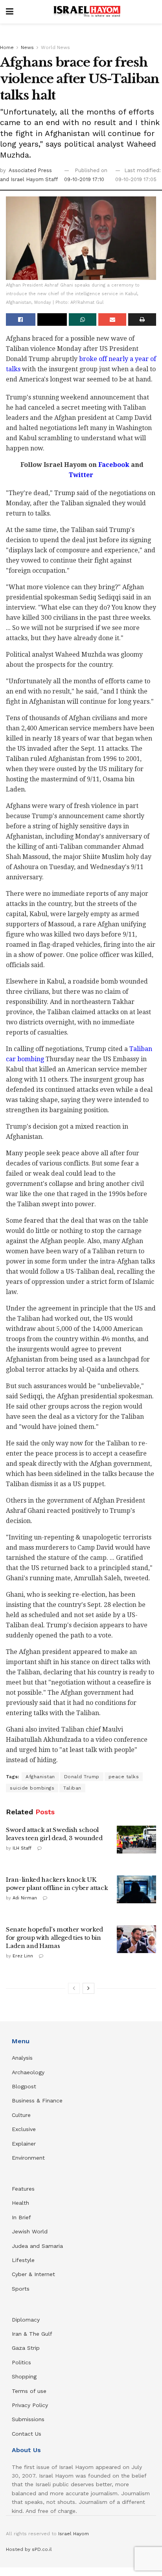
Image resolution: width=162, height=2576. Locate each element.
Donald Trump (82, 1777)
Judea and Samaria (37, 2246)
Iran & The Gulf (32, 2334)
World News (55, 47)
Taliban (72, 1788)
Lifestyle (23, 2260)
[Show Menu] (10, 12)
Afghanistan (40, 1777)
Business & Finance (37, 2100)
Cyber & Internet (33, 2274)
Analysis (23, 2058)
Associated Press (30, 170)
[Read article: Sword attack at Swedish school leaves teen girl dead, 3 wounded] (136, 1840)
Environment (28, 2158)
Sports (21, 2289)
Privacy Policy (30, 2405)
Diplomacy (27, 2320)
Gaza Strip (26, 2348)
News (27, 47)
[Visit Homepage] (87, 12)
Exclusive (24, 2129)
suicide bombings (32, 1788)
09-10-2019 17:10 (84, 179)
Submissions (28, 2419)
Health (20, 2203)
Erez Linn (23, 1956)
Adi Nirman (25, 1898)
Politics (21, 2362)
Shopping (24, 2376)
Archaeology (28, 2072)
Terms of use (29, 2391)
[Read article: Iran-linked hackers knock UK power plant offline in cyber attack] (136, 1890)
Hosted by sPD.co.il (29, 2549)
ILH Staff (22, 1848)
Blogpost (24, 2086)
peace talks (124, 1777)
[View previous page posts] (74, 1988)
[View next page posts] (88, 1988)
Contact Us (27, 2434)
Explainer (24, 2144)
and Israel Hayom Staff (29, 179)
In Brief (21, 2217)
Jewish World (30, 2231)
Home (7, 47)
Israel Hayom (74, 2534)
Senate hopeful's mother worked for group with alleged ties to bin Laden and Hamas (54, 1938)
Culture (21, 2115)
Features (23, 2189)
